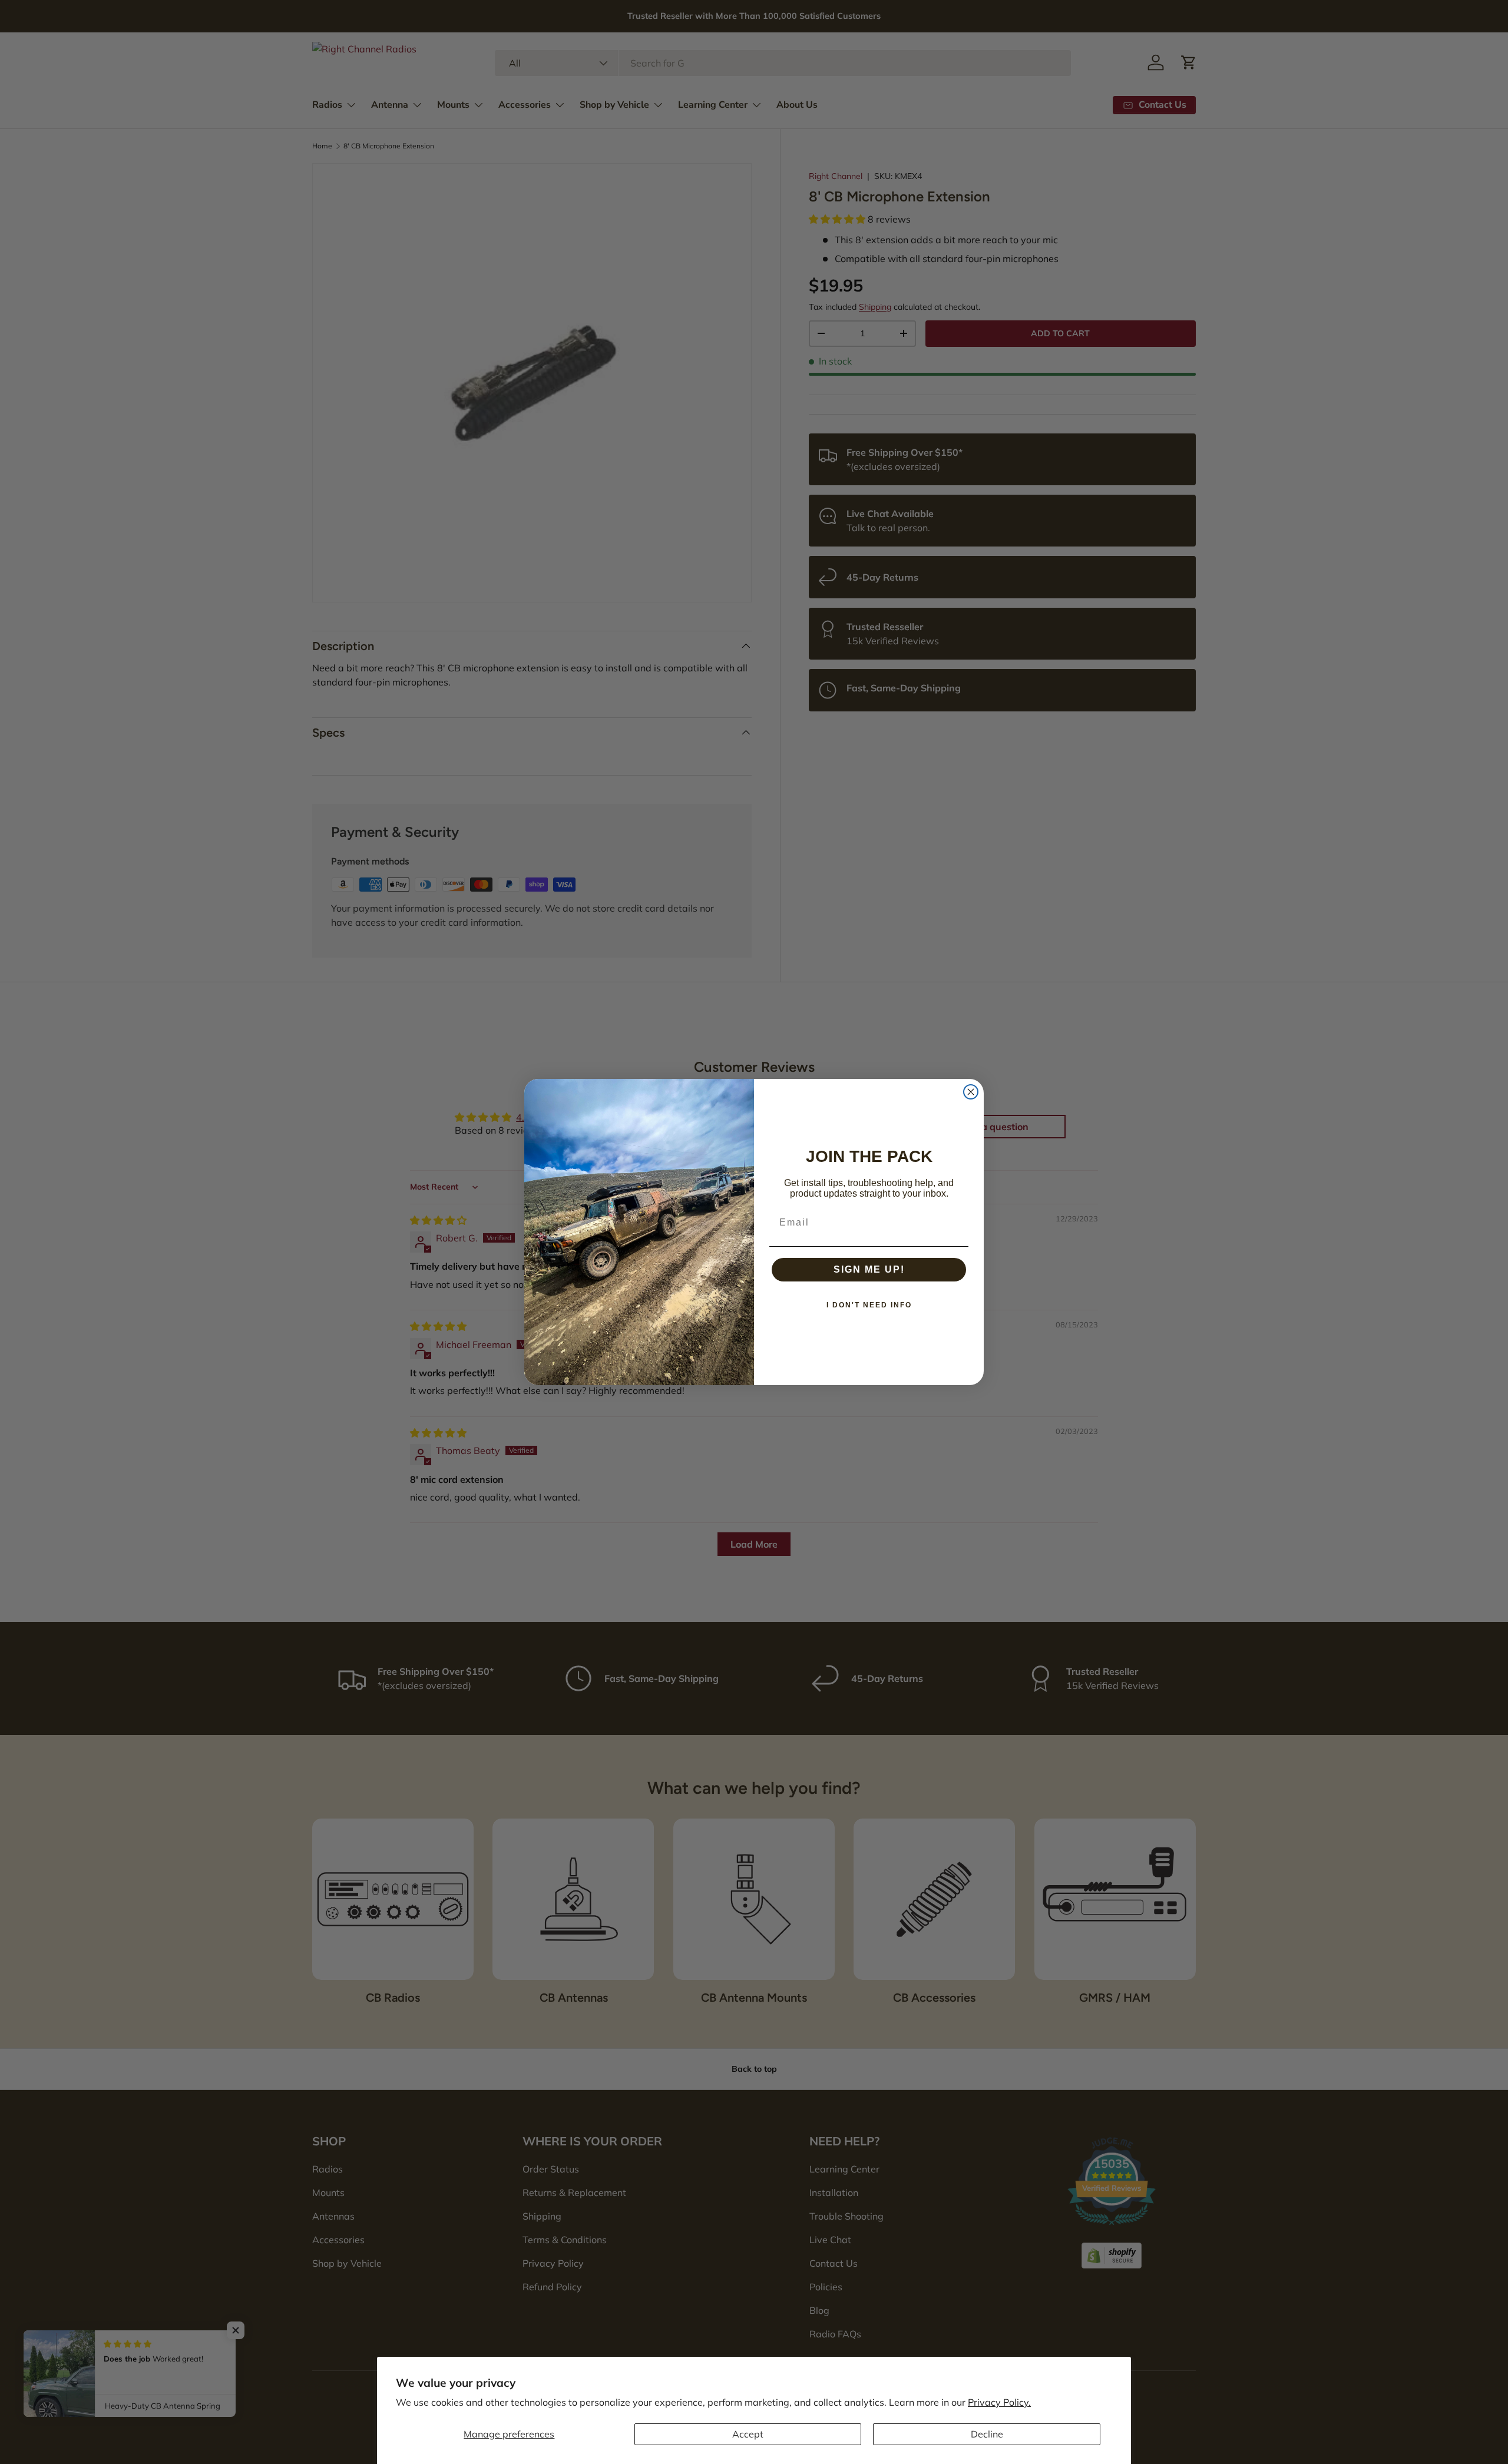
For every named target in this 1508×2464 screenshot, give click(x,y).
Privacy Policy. (999, 2402)
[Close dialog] (971, 1092)
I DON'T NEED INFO (869, 1305)
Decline (987, 2434)
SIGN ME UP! (869, 1269)
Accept (748, 2434)
